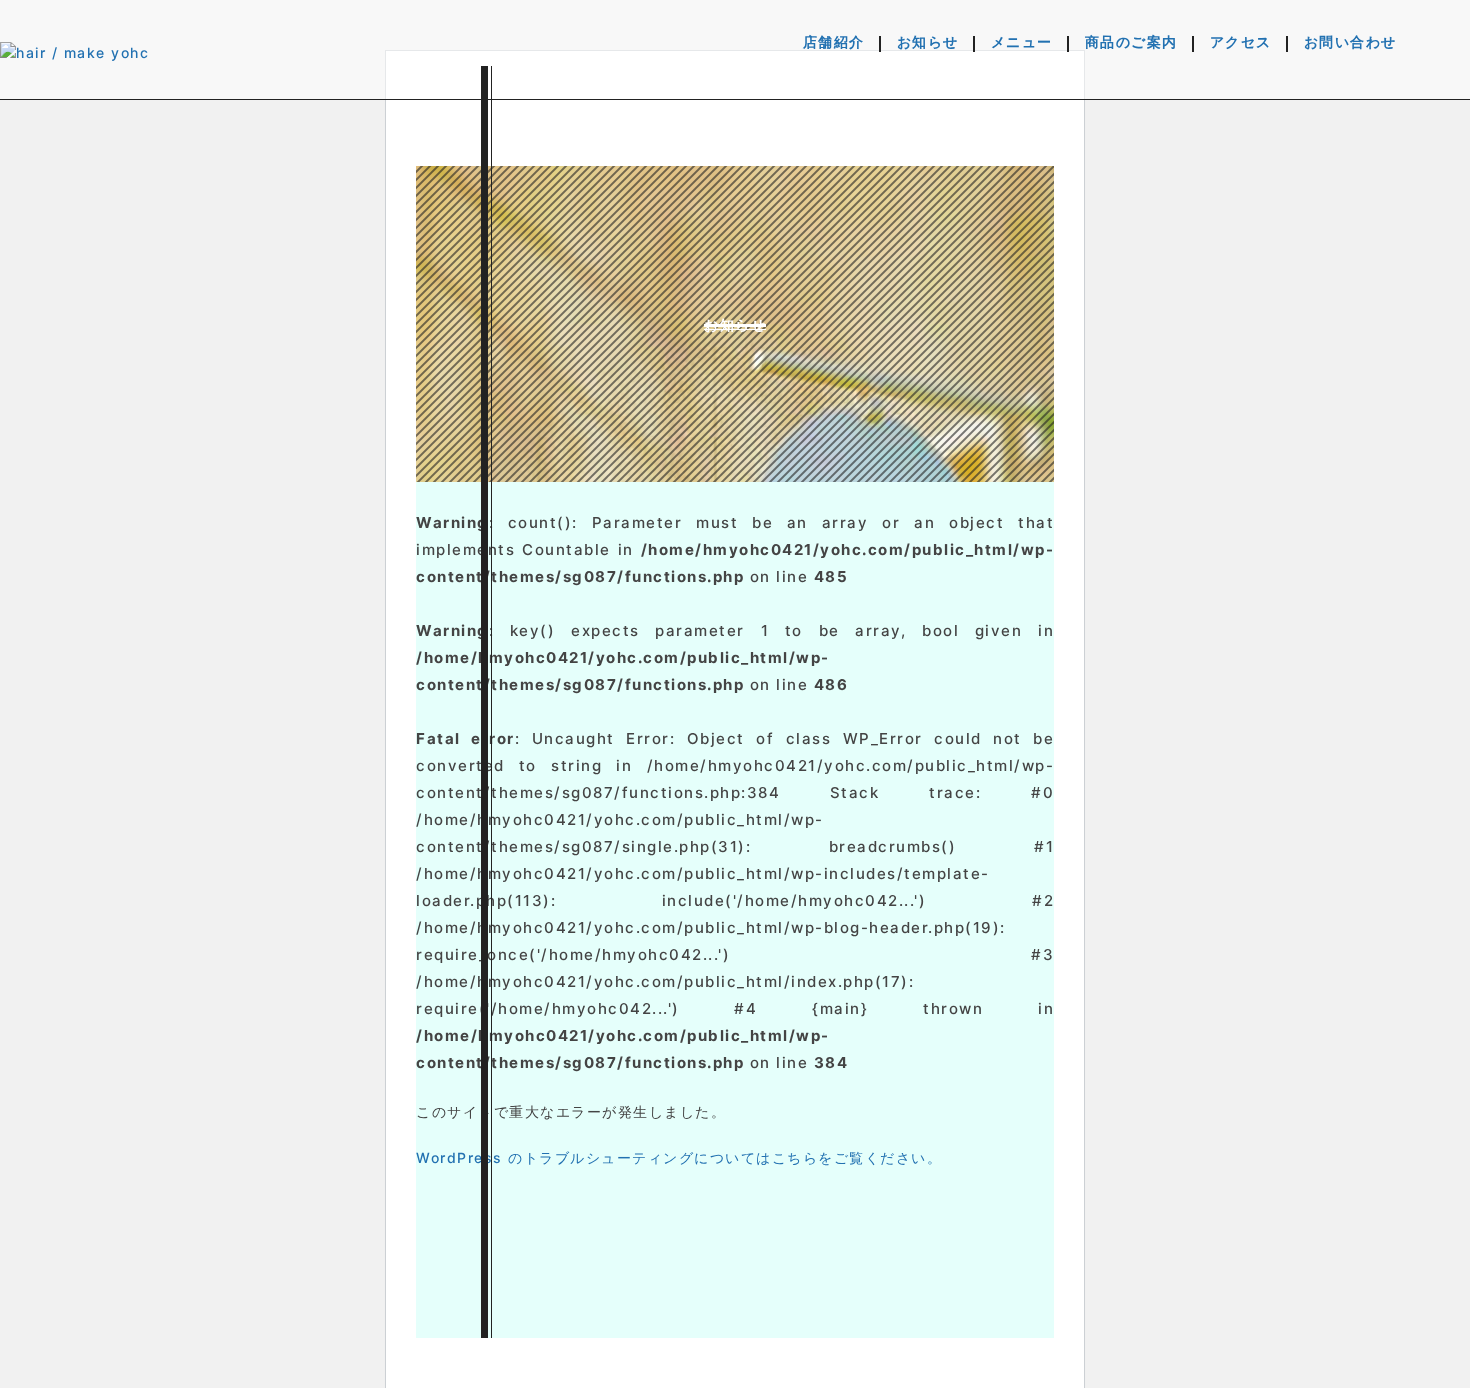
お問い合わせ (1350, 43)
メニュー (1022, 43)
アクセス (1241, 43)
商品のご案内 (1131, 43)
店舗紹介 (834, 43)
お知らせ (928, 43)
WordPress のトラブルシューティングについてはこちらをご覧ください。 (679, 1157)
